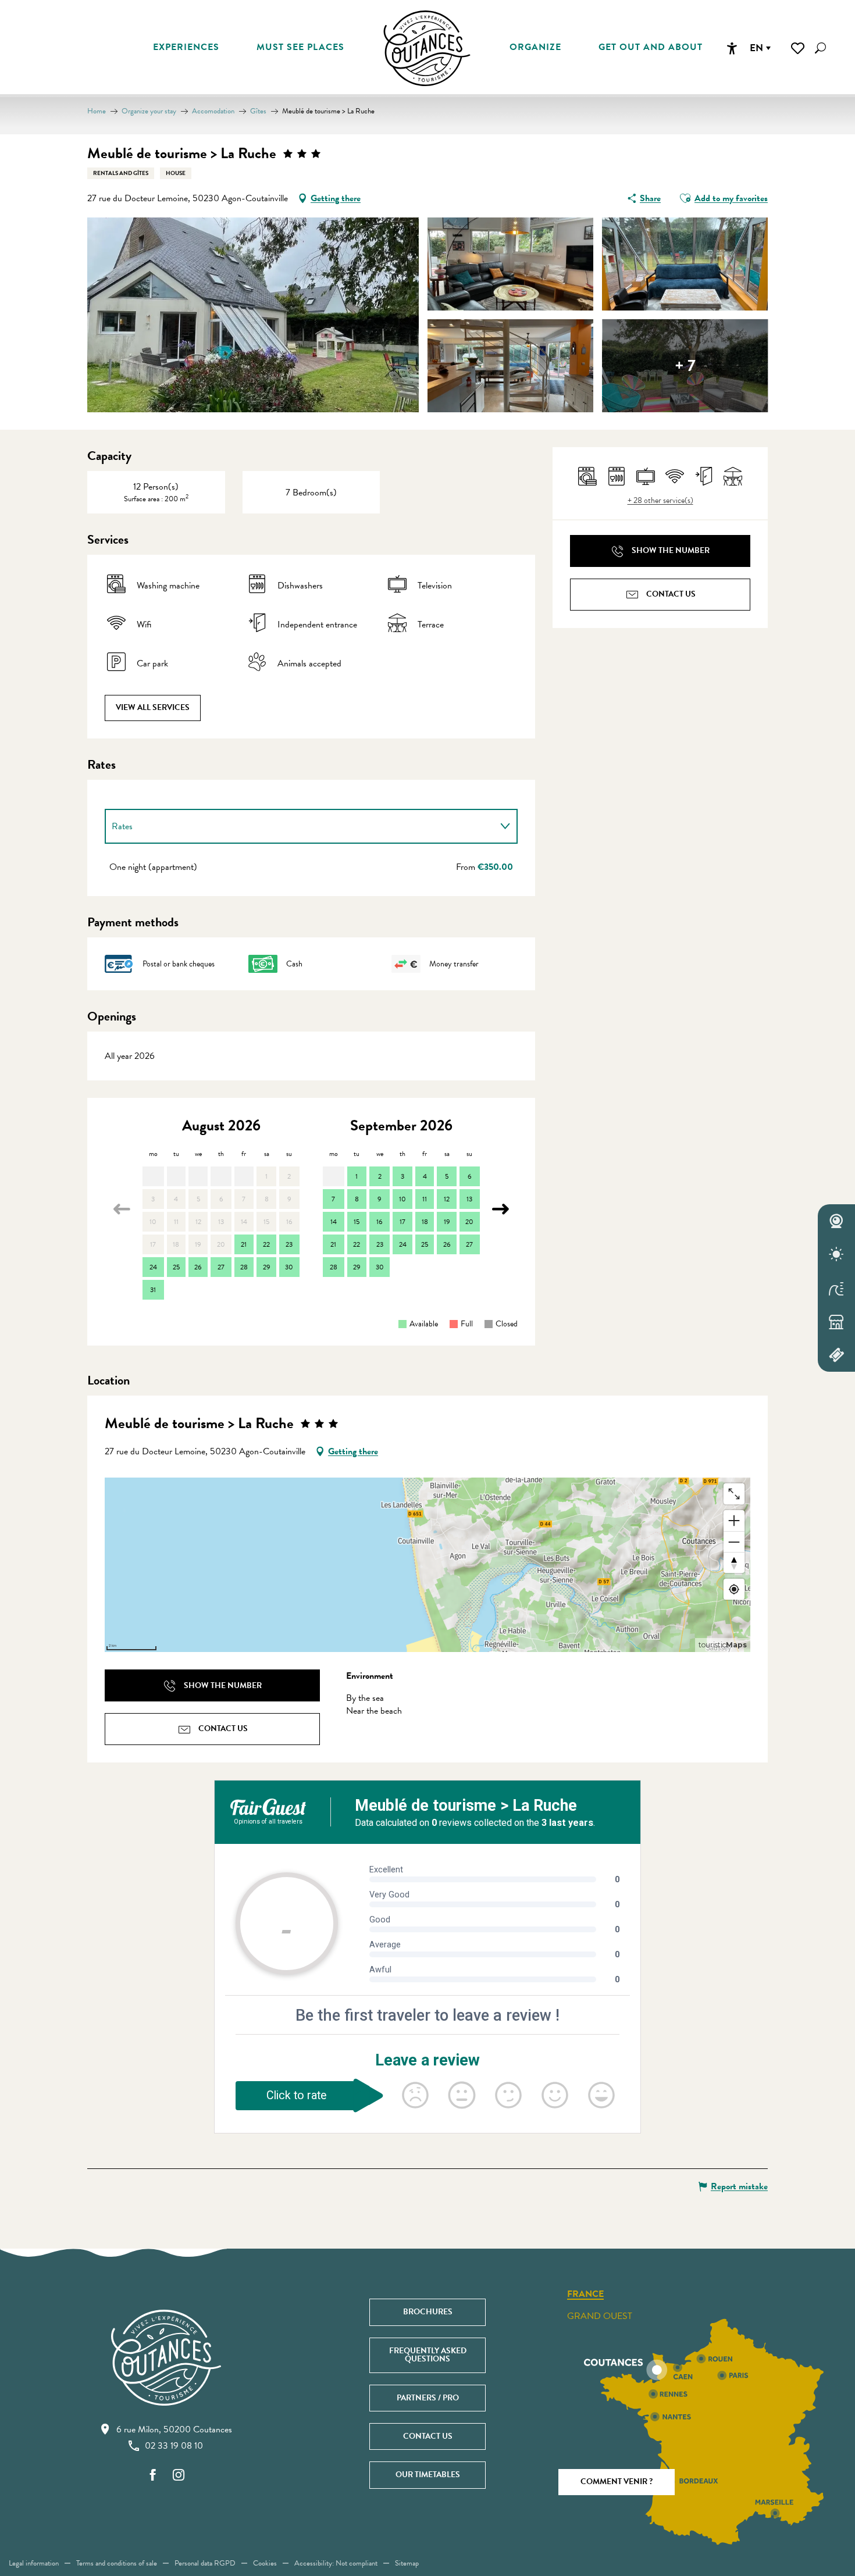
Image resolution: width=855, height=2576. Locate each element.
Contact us (428, 2436)
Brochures (428, 2312)
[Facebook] (153, 2476)
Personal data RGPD (205, 2563)
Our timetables (428, 2475)
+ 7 (685, 365)
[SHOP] (836, 1322)
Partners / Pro (428, 2398)
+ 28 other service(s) (660, 501)
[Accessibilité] (732, 48)
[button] (820, 48)
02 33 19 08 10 (174, 2446)
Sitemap (407, 2563)
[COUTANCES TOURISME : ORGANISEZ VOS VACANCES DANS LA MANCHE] (427, 48)
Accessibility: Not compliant (336, 2563)
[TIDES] (836, 1288)
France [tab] (585, 2295)
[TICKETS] (836, 1355)
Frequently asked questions (428, 2355)
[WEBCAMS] (836, 1221)
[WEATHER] (836, 1255)
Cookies (265, 2563)
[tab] (300, 826)
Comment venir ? (617, 2482)
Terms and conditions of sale (117, 2563)
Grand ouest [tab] (600, 2316)
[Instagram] (179, 2476)
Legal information (34, 2563)
